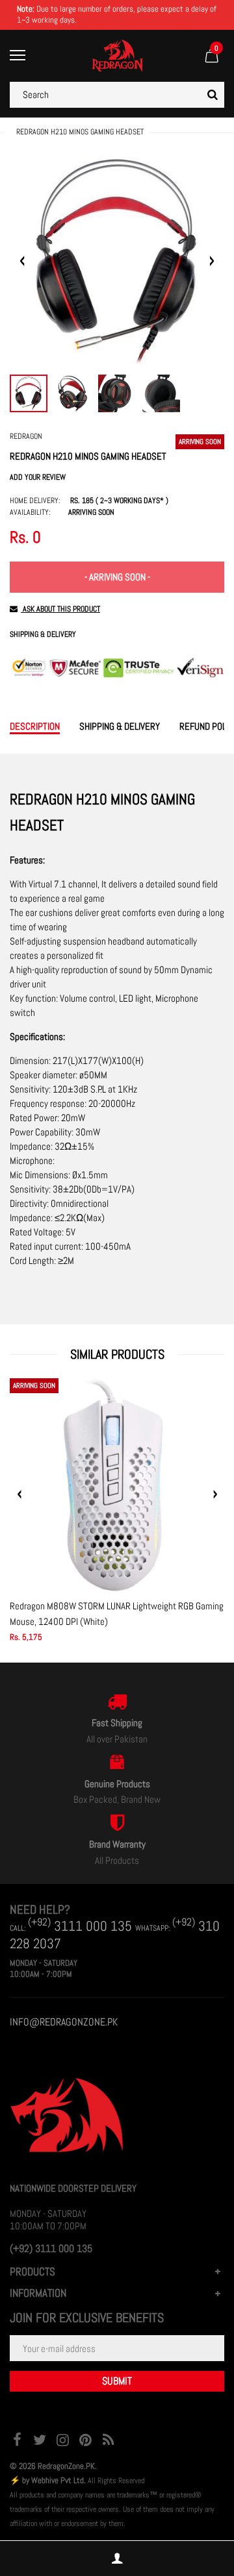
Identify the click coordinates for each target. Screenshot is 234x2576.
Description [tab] (35, 726)
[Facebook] (17, 2441)
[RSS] (108, 2441)
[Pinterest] (85, 2441)
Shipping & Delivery (43, 635)
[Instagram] (62, 2441)
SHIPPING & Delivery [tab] (120, 726)
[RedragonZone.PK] (117, 55)
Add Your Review (38, 477)
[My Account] (117, 2559)
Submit (117, 2381)
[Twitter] (40, 2441)
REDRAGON (26, 436)
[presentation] (19, 1494)
